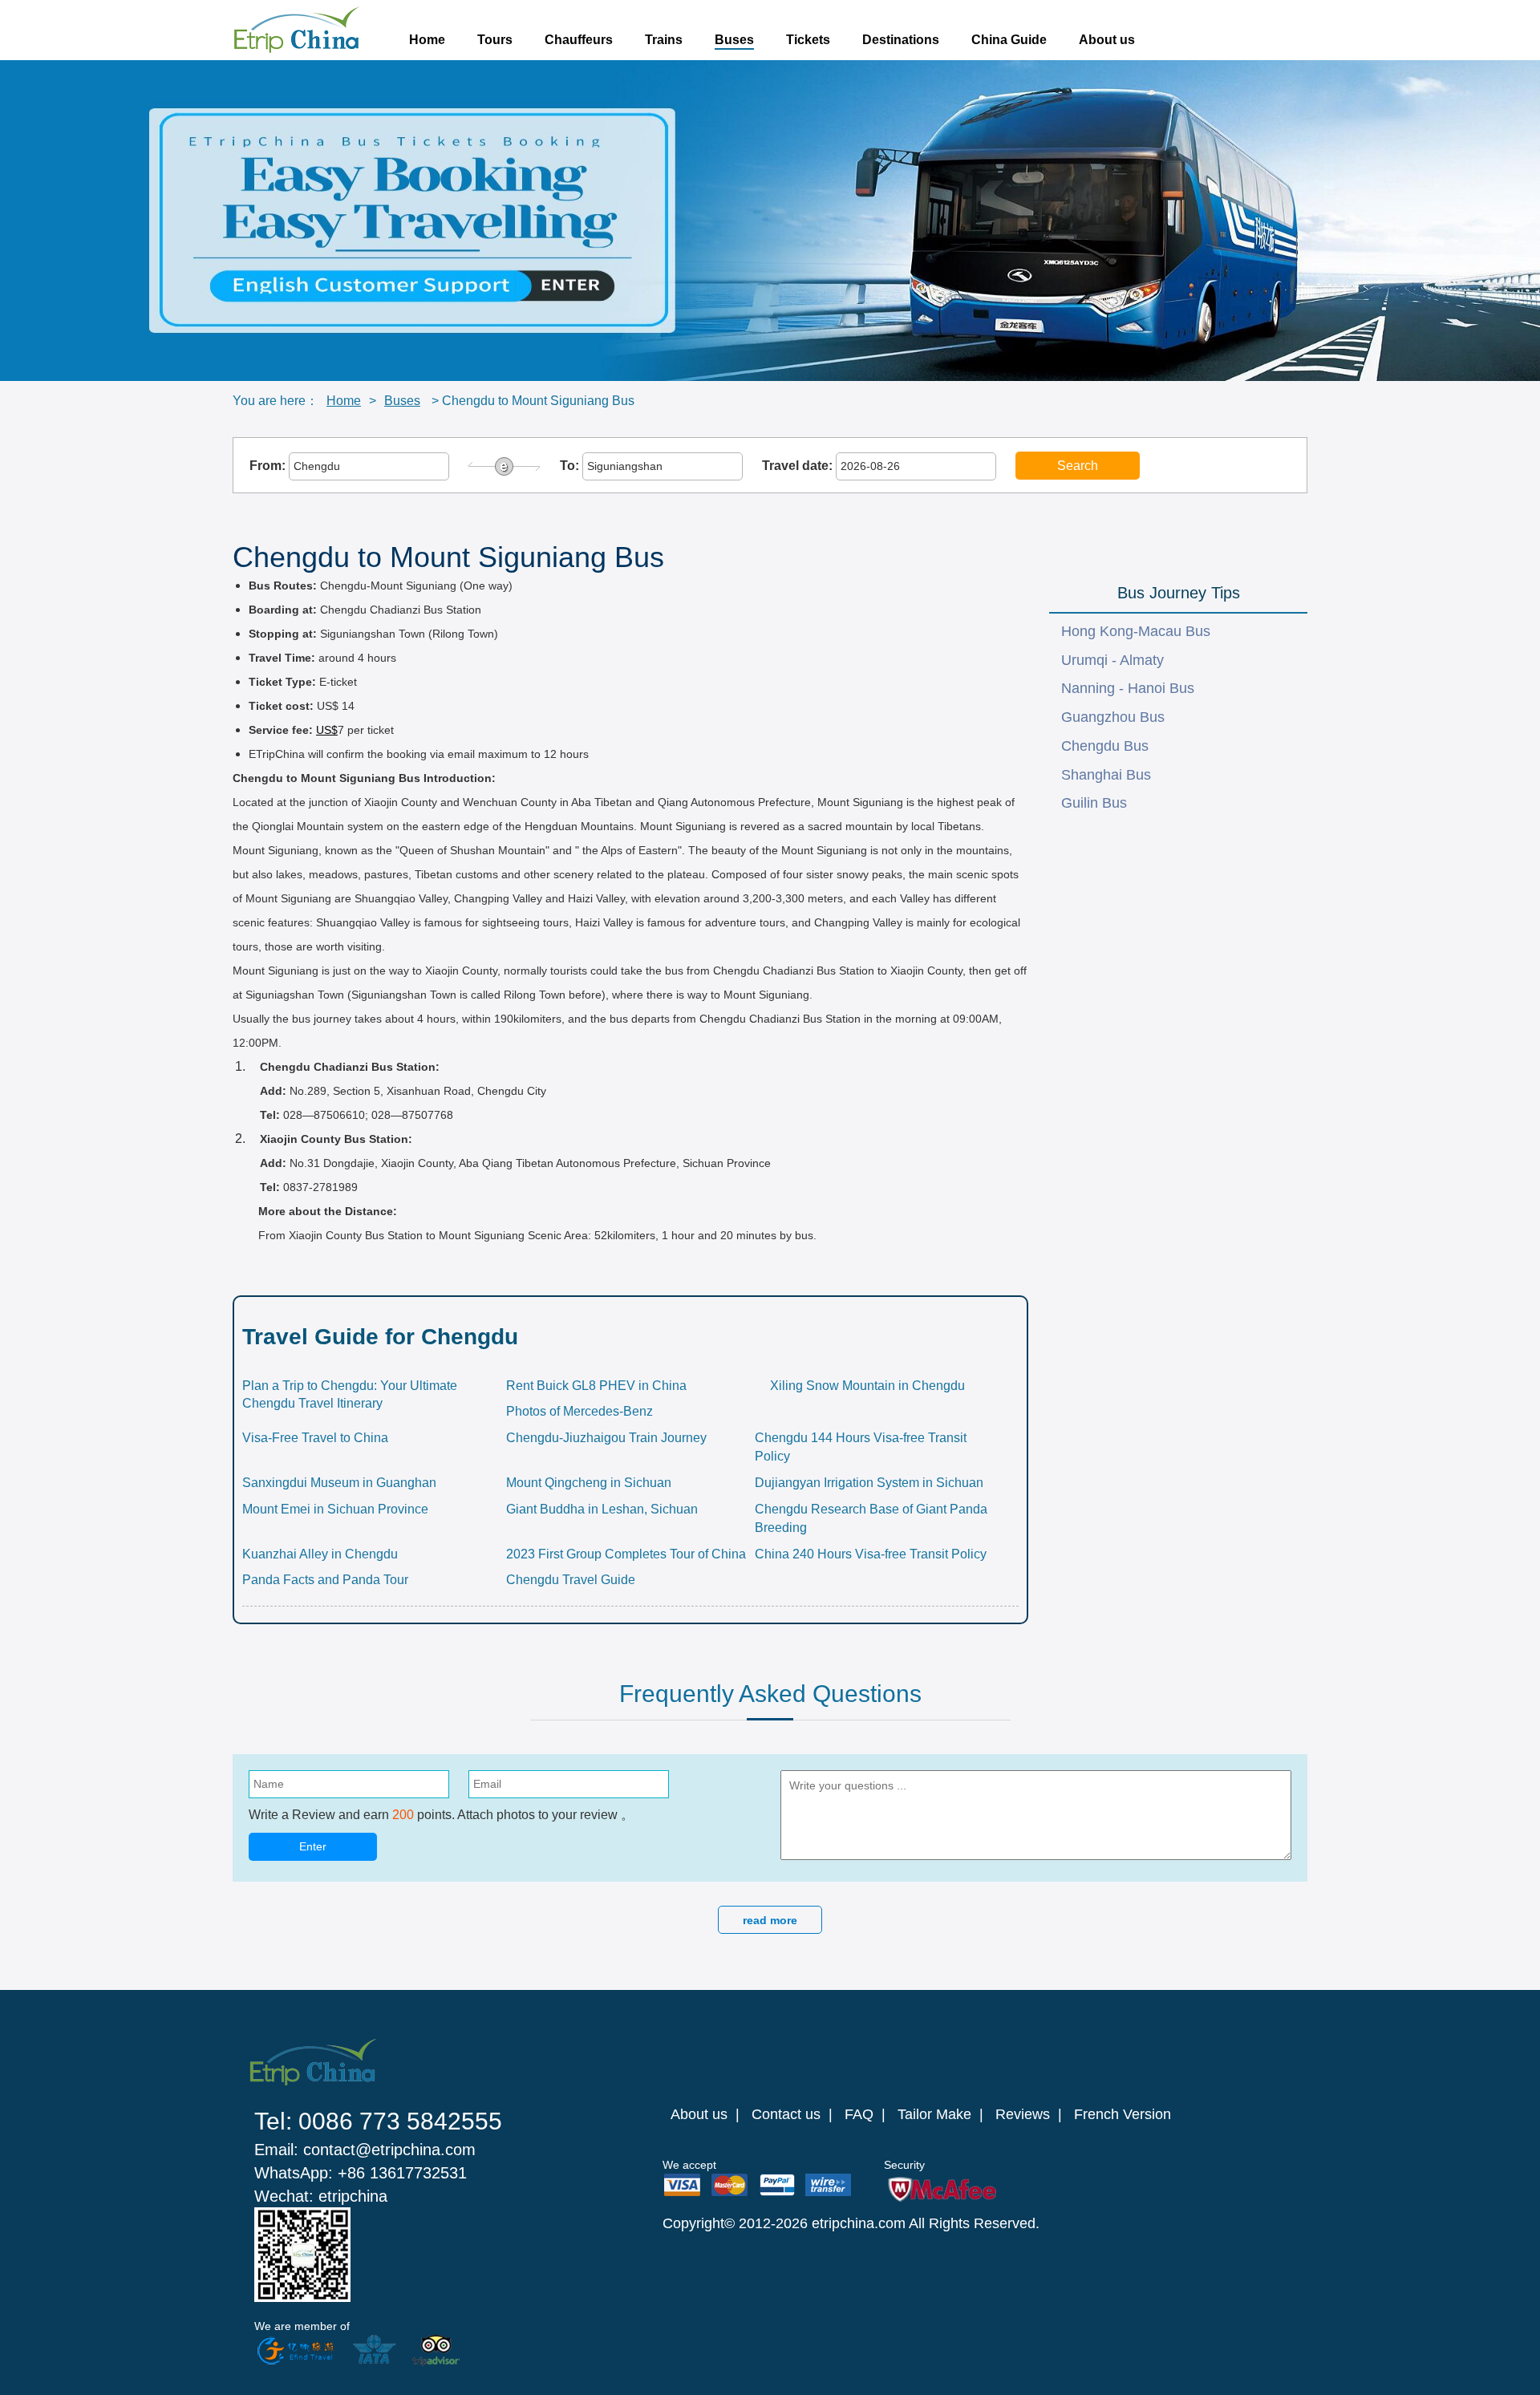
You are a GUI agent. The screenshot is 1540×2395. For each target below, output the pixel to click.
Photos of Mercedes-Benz (580, 1411)
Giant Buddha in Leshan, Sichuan (602, 1509)
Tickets (808, 40)
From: (269, 466)
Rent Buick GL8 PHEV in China (596, 1386)
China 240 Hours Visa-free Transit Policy (871, 1554)
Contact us (786, 2114)
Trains (664, 40)
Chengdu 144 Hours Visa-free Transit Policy (861, 1447)
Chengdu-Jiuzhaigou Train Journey (606, 1438)
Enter (313, 1846)
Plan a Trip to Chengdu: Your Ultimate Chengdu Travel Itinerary (350, 1395)
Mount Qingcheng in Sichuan (589, 1483)
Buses (734, 40)
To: (571, 466)
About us (1107, 40)
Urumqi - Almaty (1112, 660)
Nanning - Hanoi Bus (1128, 688)
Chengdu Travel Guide (571, 1580)
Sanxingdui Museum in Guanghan (339, 1483)
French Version (1123, 2114)
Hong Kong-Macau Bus (1136, 631)
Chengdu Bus (1105, 746)
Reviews (1023, 2114)
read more (770, 1920)
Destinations (901, 40)
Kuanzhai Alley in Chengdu (320, 1554)
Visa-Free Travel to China (315, 1438)
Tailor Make (934, 2114)
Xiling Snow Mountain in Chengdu (867, 1386)
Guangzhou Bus (1113, 717)
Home (427, 40)
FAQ (859, 2114)
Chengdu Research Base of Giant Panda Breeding (871, 1518)
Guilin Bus (1094, 803)
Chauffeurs (579, 40)
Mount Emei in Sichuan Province (335, 1509)
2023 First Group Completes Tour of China (626, 1554)
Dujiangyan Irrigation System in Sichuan (869, 1483)
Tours (495, 40)
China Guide (1009, 40)
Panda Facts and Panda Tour (325, 1580)
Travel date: (799, 466)
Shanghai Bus (1106, 775)
